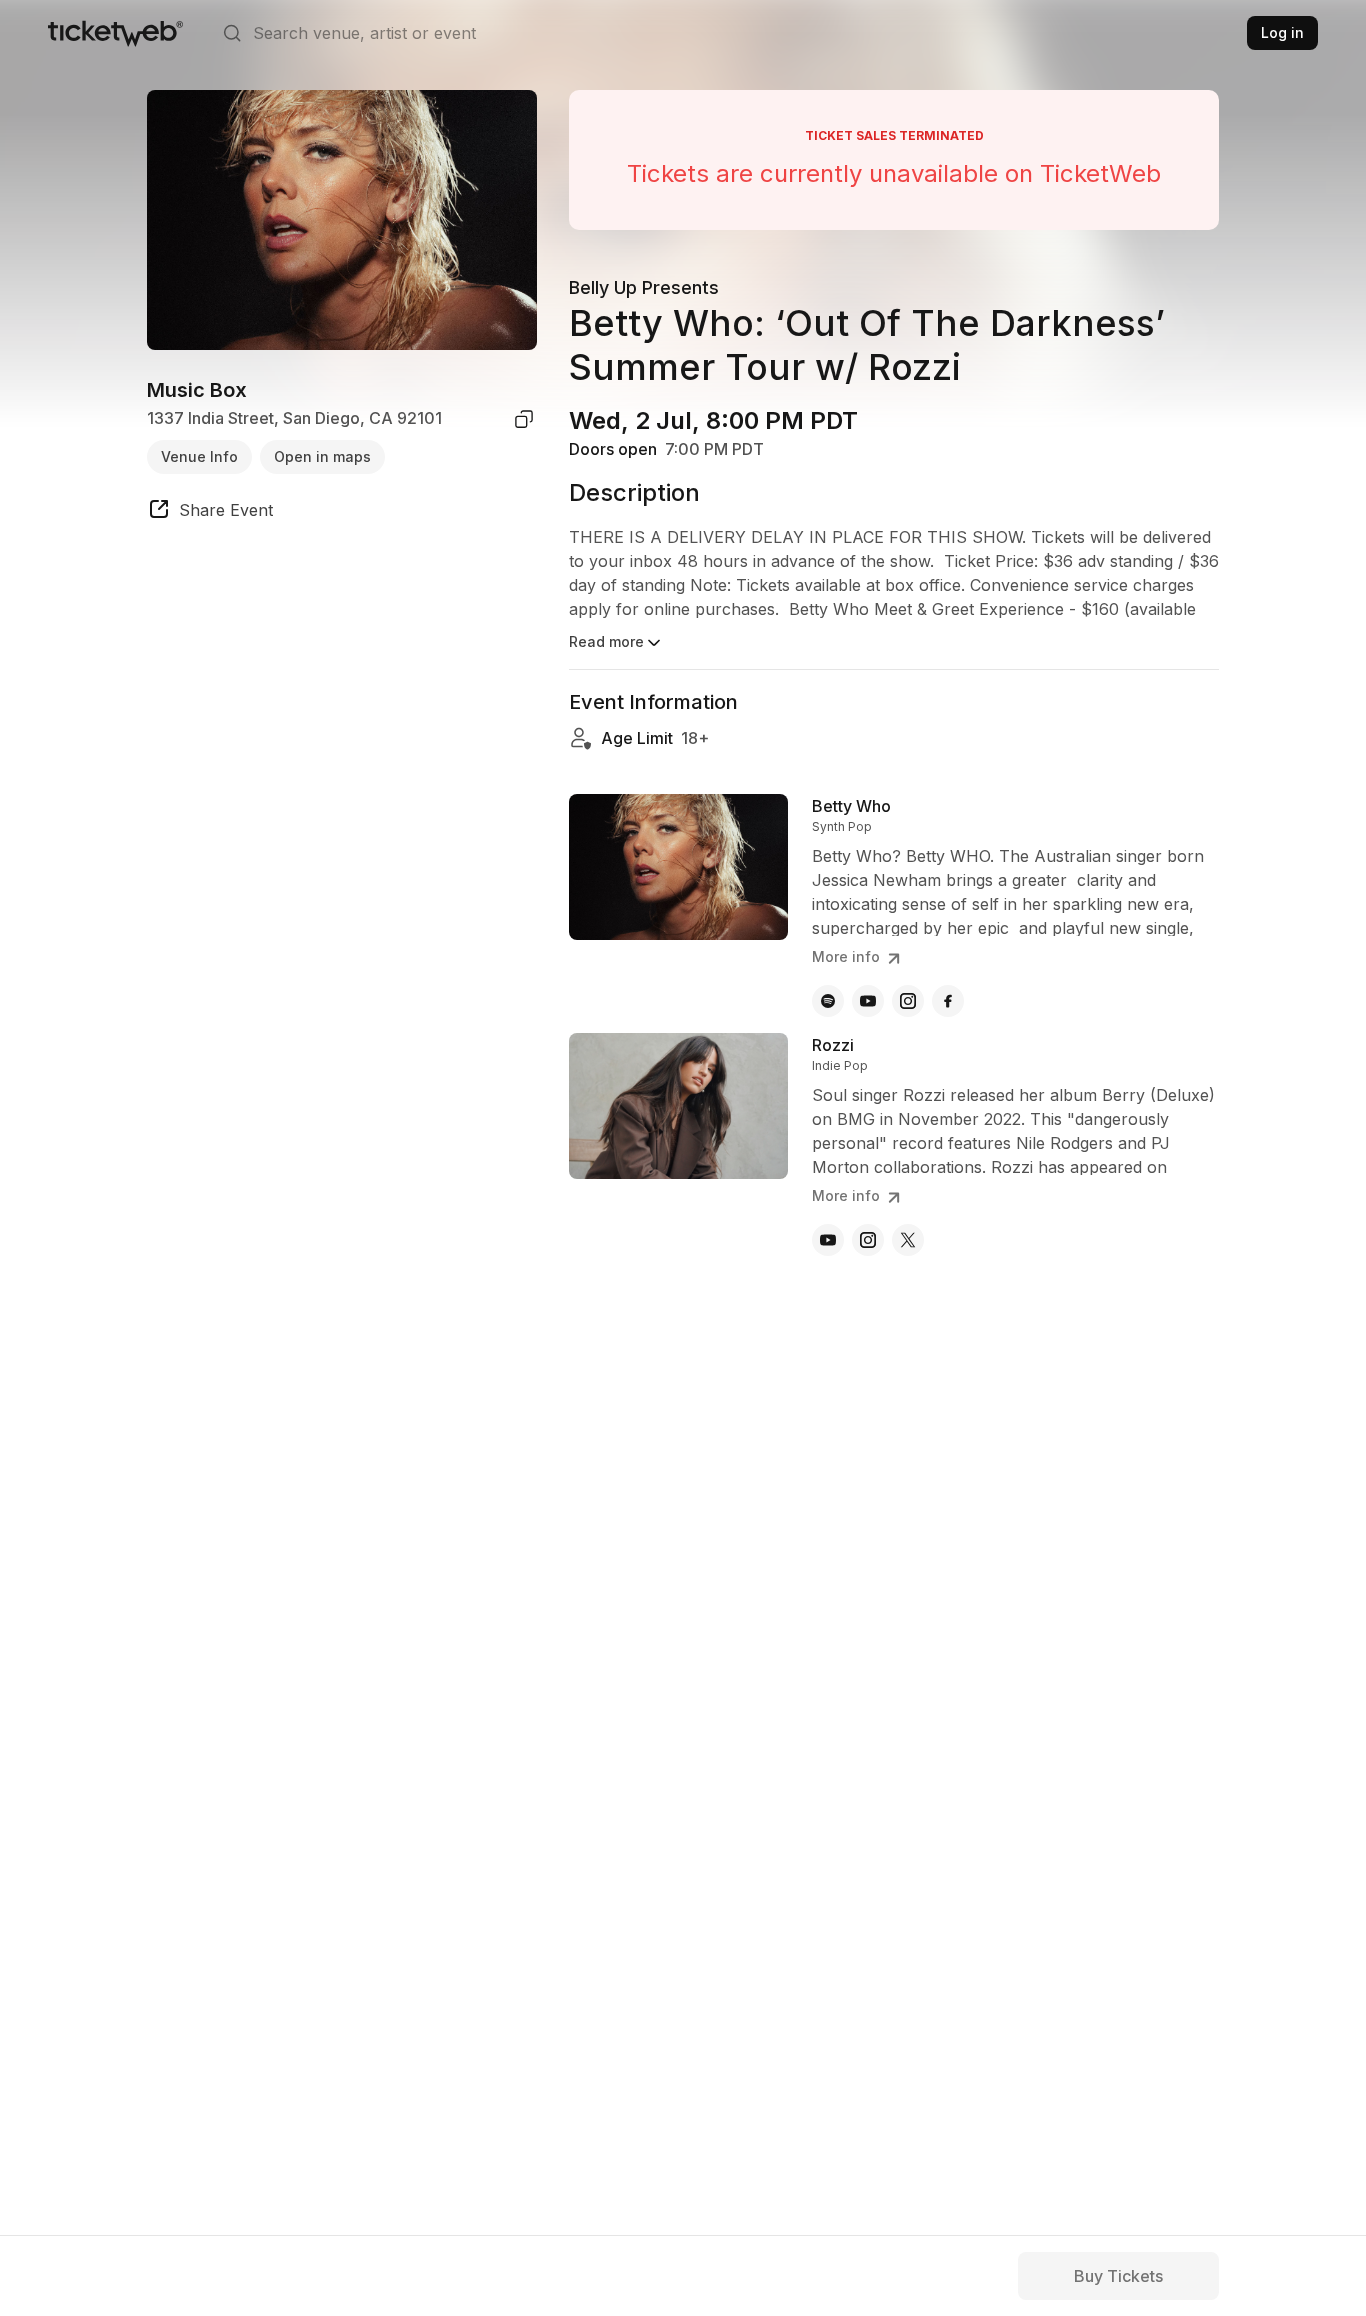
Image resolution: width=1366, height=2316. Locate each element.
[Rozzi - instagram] (868, 1240)
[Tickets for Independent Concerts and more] (115, 33)
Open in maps (322, 456)
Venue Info (199, 456)
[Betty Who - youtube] (868, 1001)
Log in (1282, 32)
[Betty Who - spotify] (828, 1001)
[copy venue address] (524, 419)
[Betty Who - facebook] (948, 1001)
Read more (606, 641)
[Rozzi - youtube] (828, 1240)
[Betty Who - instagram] (908, 1001)
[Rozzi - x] (908, 1240)
